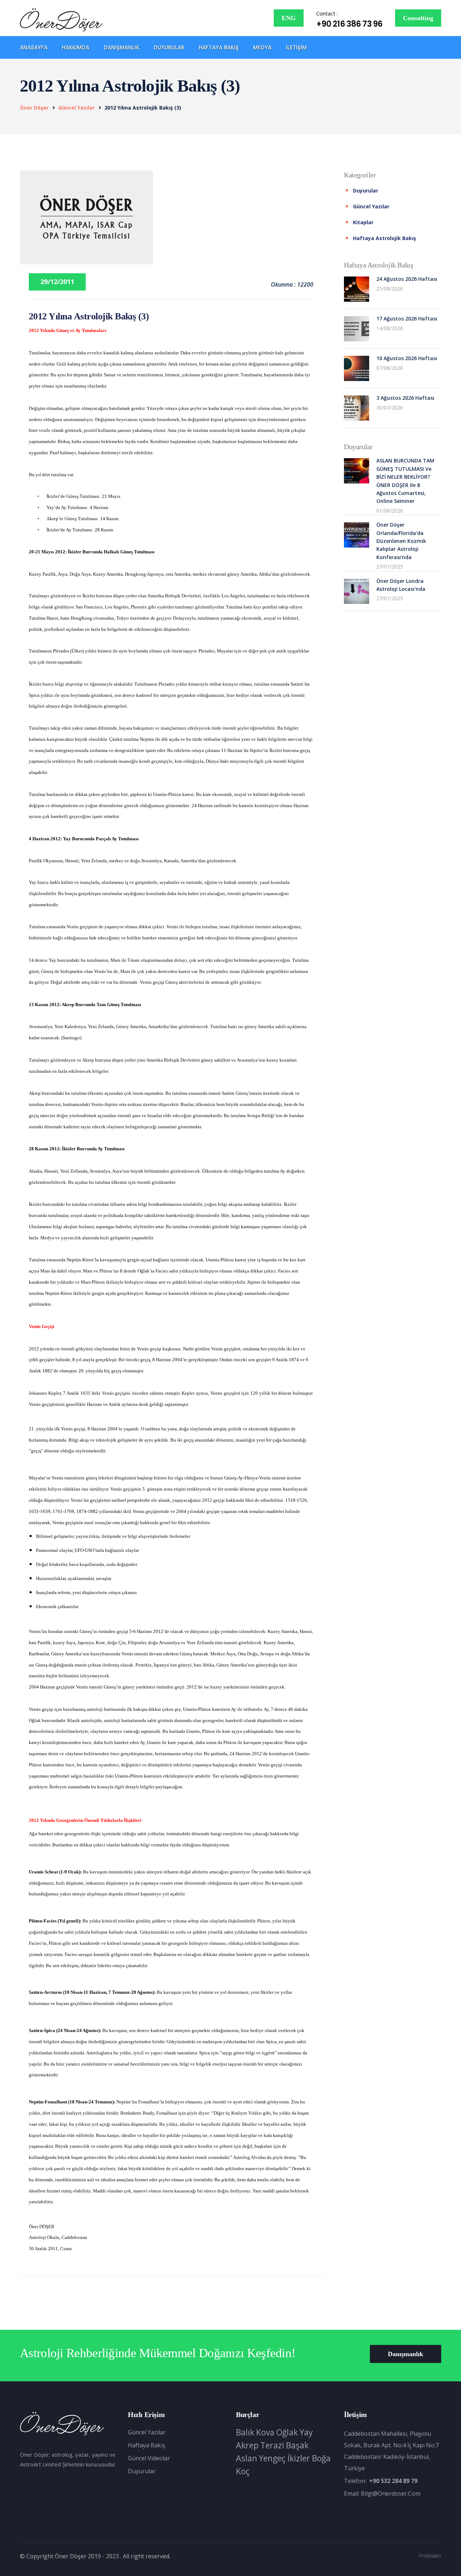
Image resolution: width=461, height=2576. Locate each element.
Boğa (321, 2458)
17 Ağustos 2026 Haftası (407, 318)
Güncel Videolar (149, 2458)
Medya (262, 47)
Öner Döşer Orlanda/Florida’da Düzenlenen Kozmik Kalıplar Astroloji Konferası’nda (401, 541)
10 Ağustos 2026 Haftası (407, 358)
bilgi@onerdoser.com (391, 2493)
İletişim (296, 47)
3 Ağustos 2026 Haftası (405, 398)
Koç (243, 2471)
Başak (297, 2445)
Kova (265, 2432)
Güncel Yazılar (147, 2432)
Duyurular (169, 47)
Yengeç (272, 2458)
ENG (289, 18)
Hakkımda (76, 47)
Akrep (247, 2445)
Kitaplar (363, 222)
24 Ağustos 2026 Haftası (407, 279)
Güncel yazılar (77, 108)
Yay (306, 2432)
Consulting (418, 18)
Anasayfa (34, 47)
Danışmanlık (122, 47)
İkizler (299, 2458)
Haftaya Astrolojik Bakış (384, 238)
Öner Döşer (34, 108)
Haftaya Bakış (219, 47)
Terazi (272, 2445)
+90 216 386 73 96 (349, 24)
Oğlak (287, 2432)
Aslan (247, 2458)
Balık (245, 2432)
